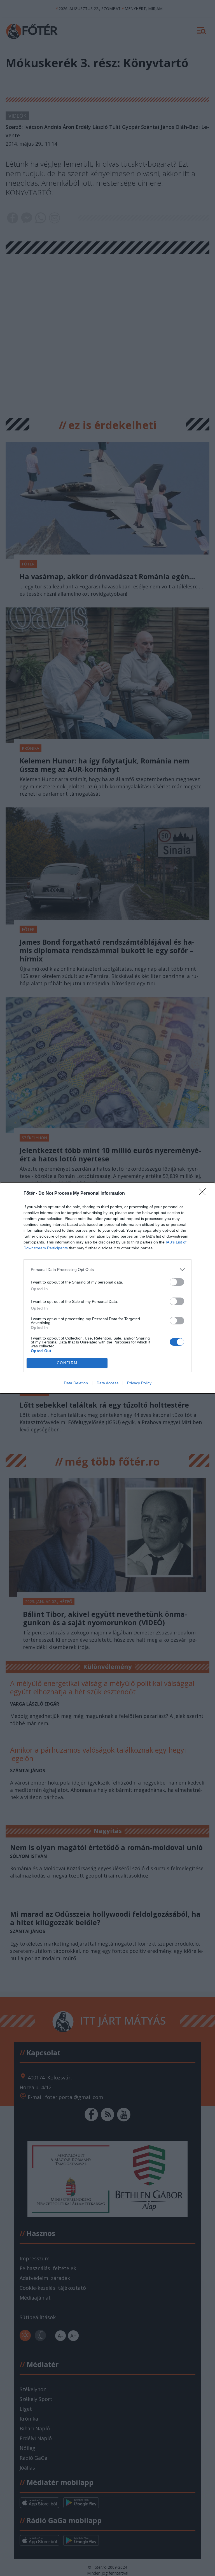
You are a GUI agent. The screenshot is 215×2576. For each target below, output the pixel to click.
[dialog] (107, 1288)
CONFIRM (67, 1363)
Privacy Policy (139, 1383)
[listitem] (107, 1270)
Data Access (107, 1383)
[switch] (177, 1282)
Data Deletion (76, 1383)
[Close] (204, 1194)
